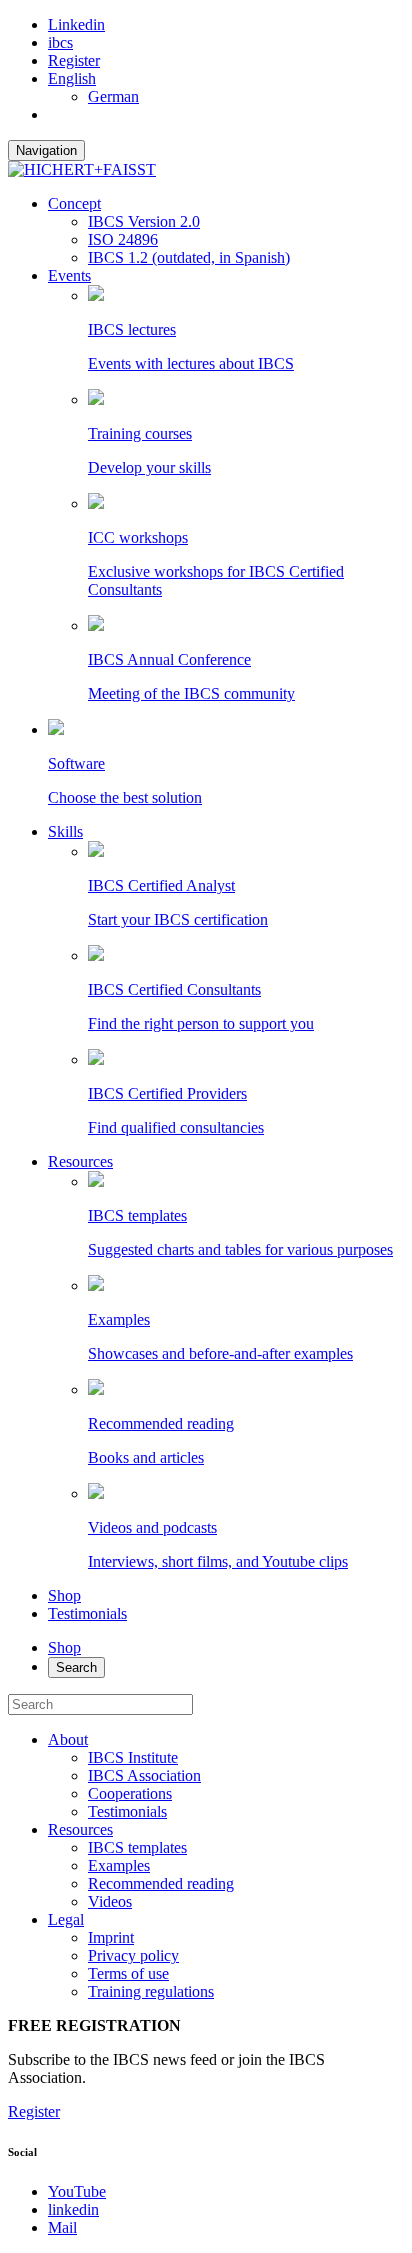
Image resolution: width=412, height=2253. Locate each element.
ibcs (60, 42)
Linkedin (76, 24)
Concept (74, 203)
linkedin (73, 2209)
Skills (65, 831)
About (68, 1739)
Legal (66, 1919)
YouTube (77, 2191)
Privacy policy (133, 1955)
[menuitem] (72, 78)
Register (74, 60)
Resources (80, 1161)
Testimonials (87, 1613)
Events (69, 275)
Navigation (46, 150)
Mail (62, 2227)
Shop (64, 1595)
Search (76, 1667)
